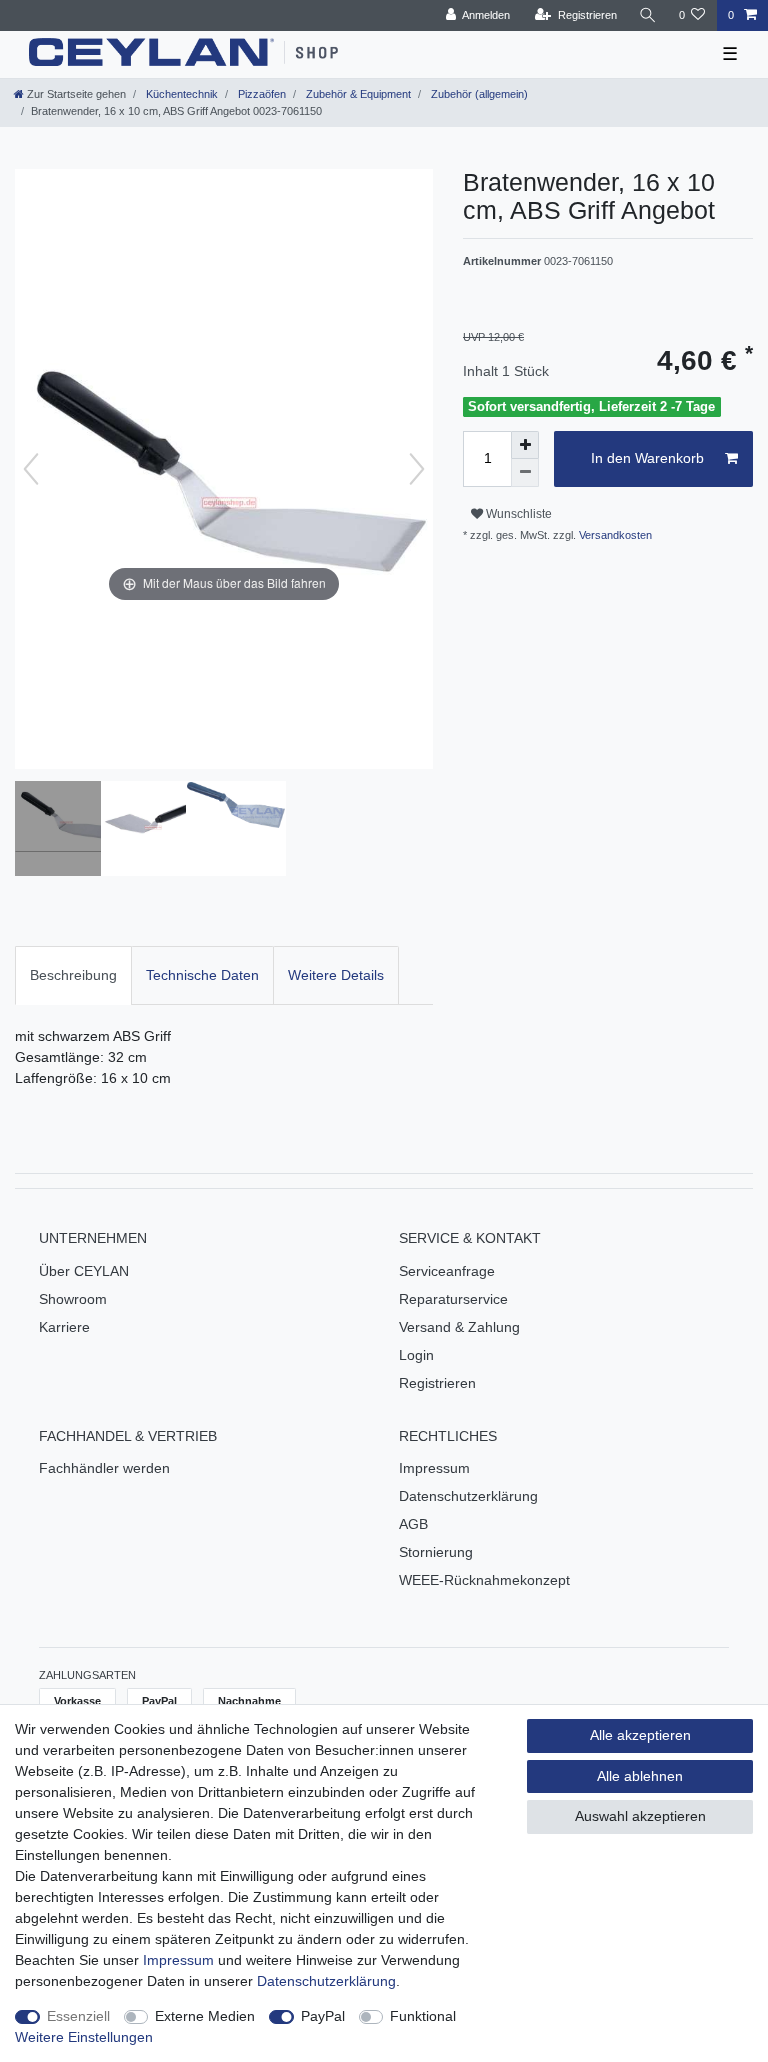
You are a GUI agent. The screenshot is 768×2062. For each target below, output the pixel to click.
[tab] (73, 975)
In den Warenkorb (647, 458)
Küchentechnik (180, 94)
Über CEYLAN (84, 1271)
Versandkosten (614, 535)
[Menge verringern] (525, 473)
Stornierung (436, 1552)
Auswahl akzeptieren (640, 1816)
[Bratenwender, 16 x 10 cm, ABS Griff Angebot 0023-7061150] (65, 831)
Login (416, 1355)
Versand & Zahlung (459, 1327)
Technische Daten (202, 975)
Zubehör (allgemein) (478, 94)
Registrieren (437, 1383)
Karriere (64, 1327)
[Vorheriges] (31, 469)
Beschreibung (73, 975)
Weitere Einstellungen (84, 2037)
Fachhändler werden (104, 1468)
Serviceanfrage (447, 1271)
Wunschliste (517, 514)
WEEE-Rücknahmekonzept (484, 1580)
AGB (413, 1524)
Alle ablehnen (640, 1776)
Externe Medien (205, 2016)
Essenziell (78, 2016)
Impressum (434, 1468)
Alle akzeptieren (640, 1735)
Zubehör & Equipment (357, 94)
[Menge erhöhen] (525, 445)
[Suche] (648, 15)
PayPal (323, 2016)
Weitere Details (336, 975)
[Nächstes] (417, 469)
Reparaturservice (453, 1299)
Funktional (423, 2016)
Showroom (73, 1299)
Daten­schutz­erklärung (326, 1981)
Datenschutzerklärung (468, 1496)
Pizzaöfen (260, 94)
